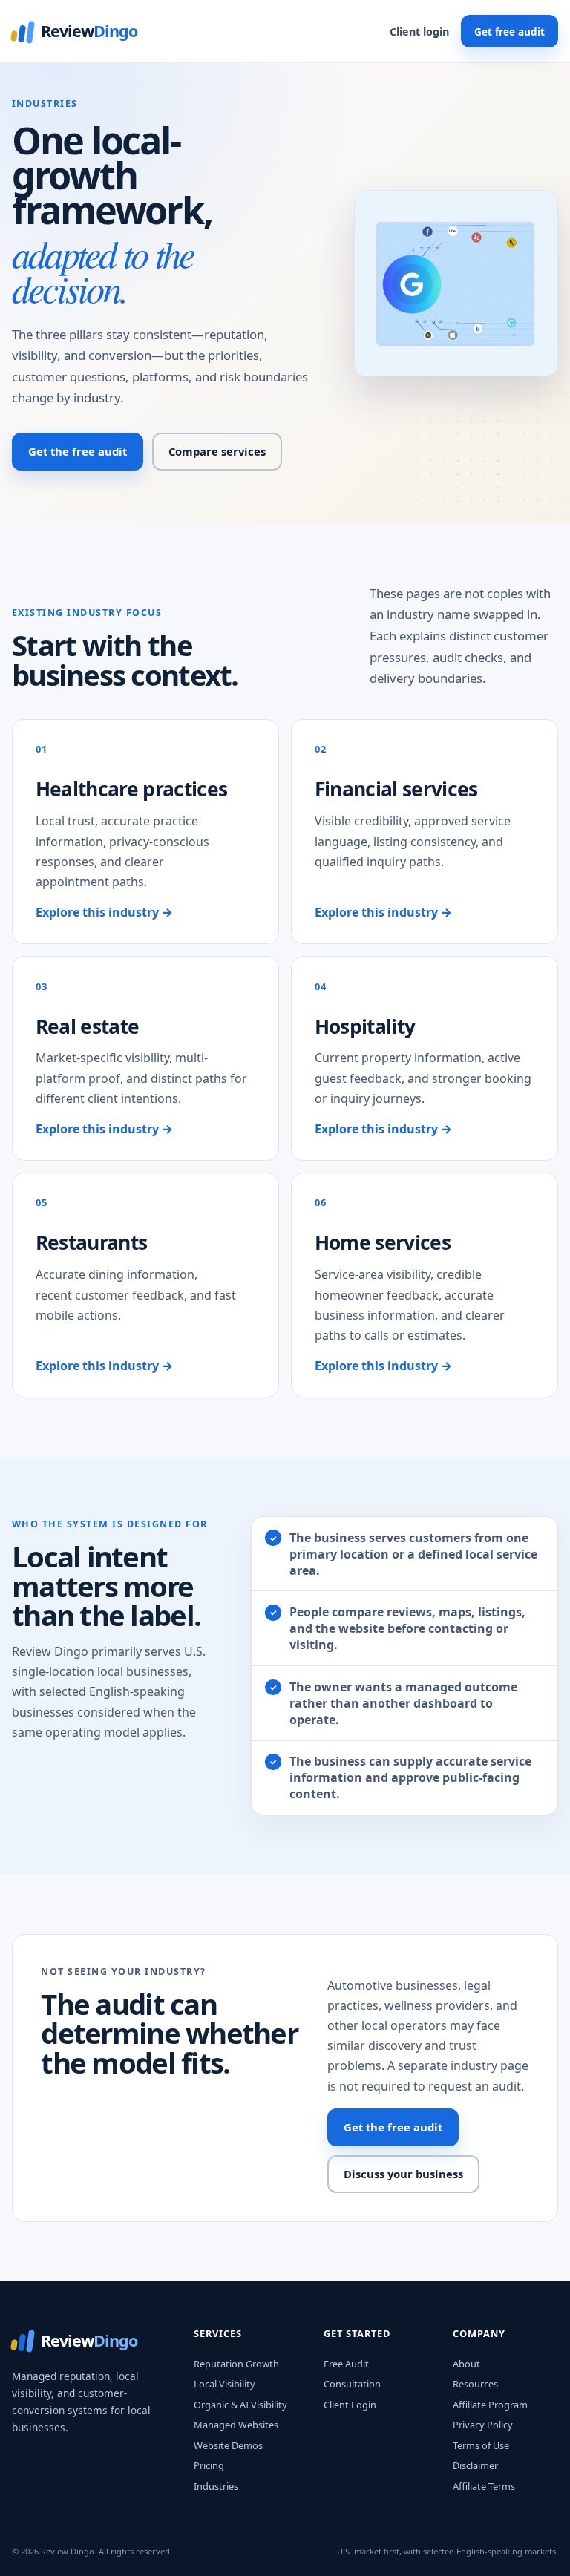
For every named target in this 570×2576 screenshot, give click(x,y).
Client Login (350, 2405)
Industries (216, 2486)
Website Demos (228, 2445)
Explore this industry (104, 912)
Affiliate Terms (484, 2486)
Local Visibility (225, 2384)
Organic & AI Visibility (240, 2405)
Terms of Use (481, 2445)
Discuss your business (403, 2174)
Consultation (352, 2384)
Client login (419, 32)
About (466, 2364)
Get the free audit (78, 451)
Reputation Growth (236, 2364)
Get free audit (510, 32)
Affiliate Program (490, 2405)
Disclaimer (475, 2465)
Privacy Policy (483, 2425)
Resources (475, 2384)
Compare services (217, 451)
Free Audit (346, 2364)
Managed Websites (236, 2425)
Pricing (209, 2465)
